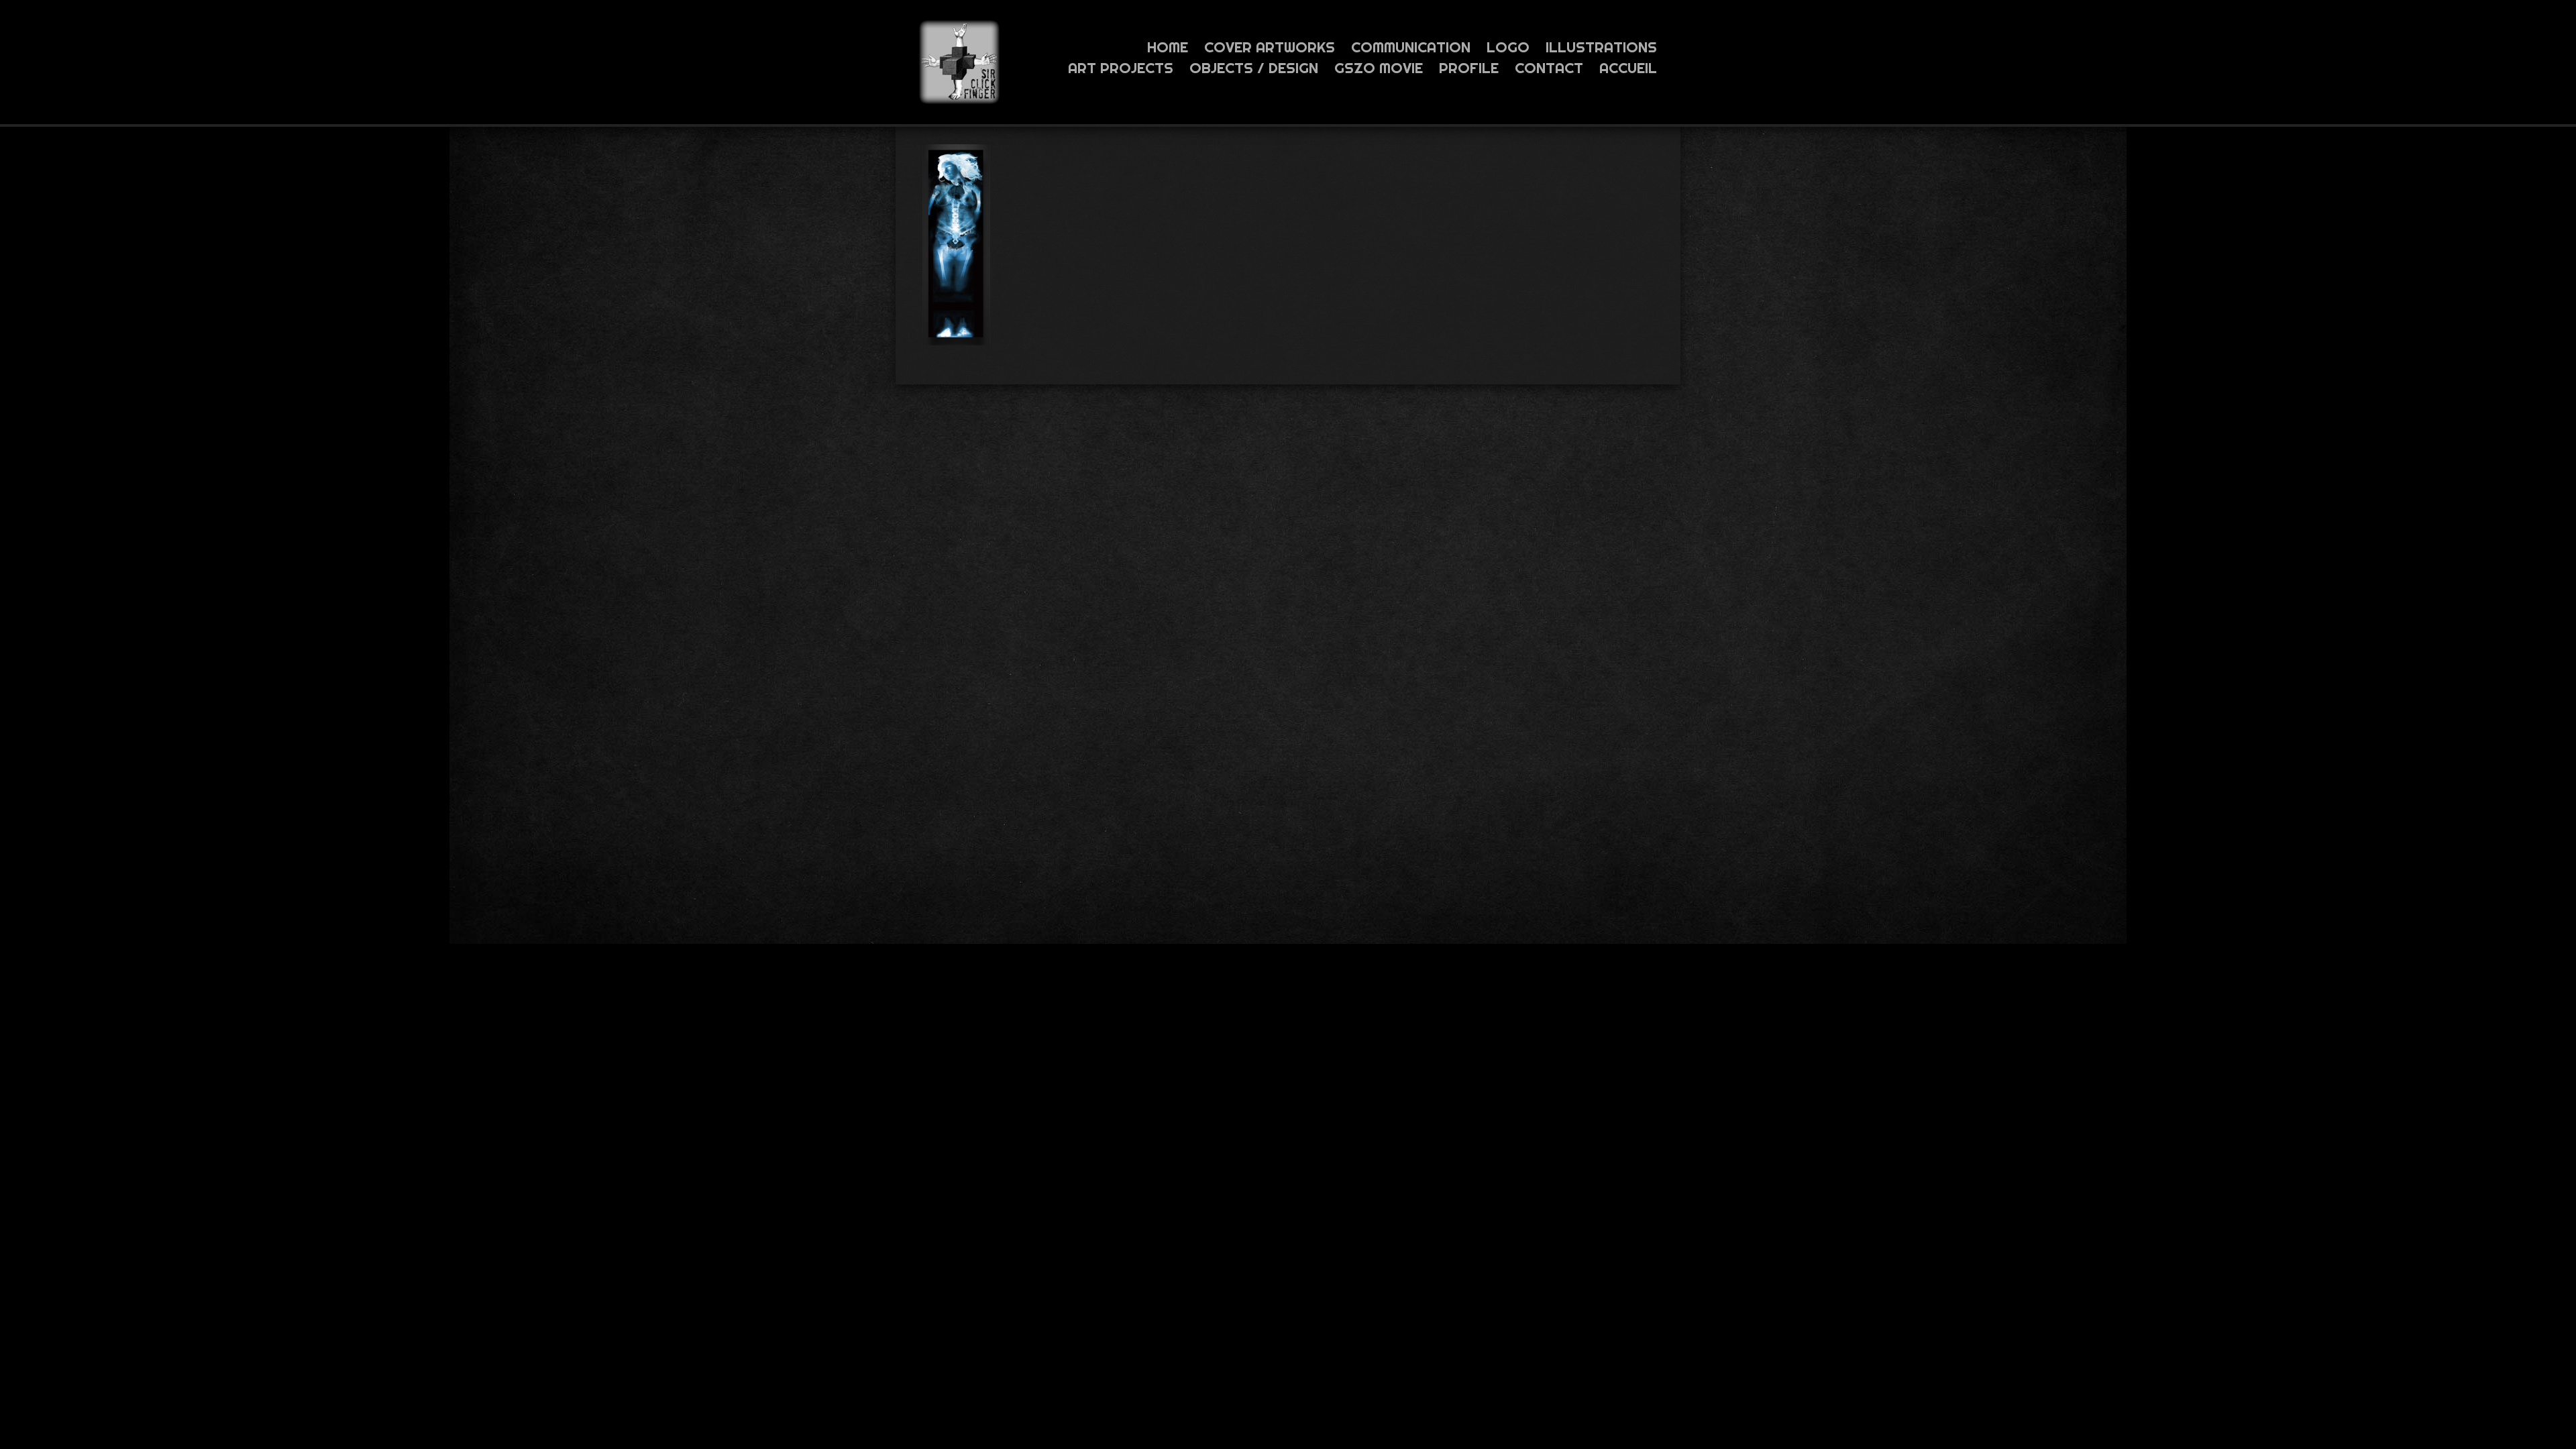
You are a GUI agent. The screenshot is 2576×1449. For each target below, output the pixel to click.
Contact (1549, 68)
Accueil (1628, 68)
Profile (1469, 68)
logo (1508, 47)
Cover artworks (1270, 47)
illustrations (1601, 47)
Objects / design (1254, 68)
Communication (1411, 47)
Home (1168, 47)
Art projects (1121, 68)
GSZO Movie (1379, 68)
